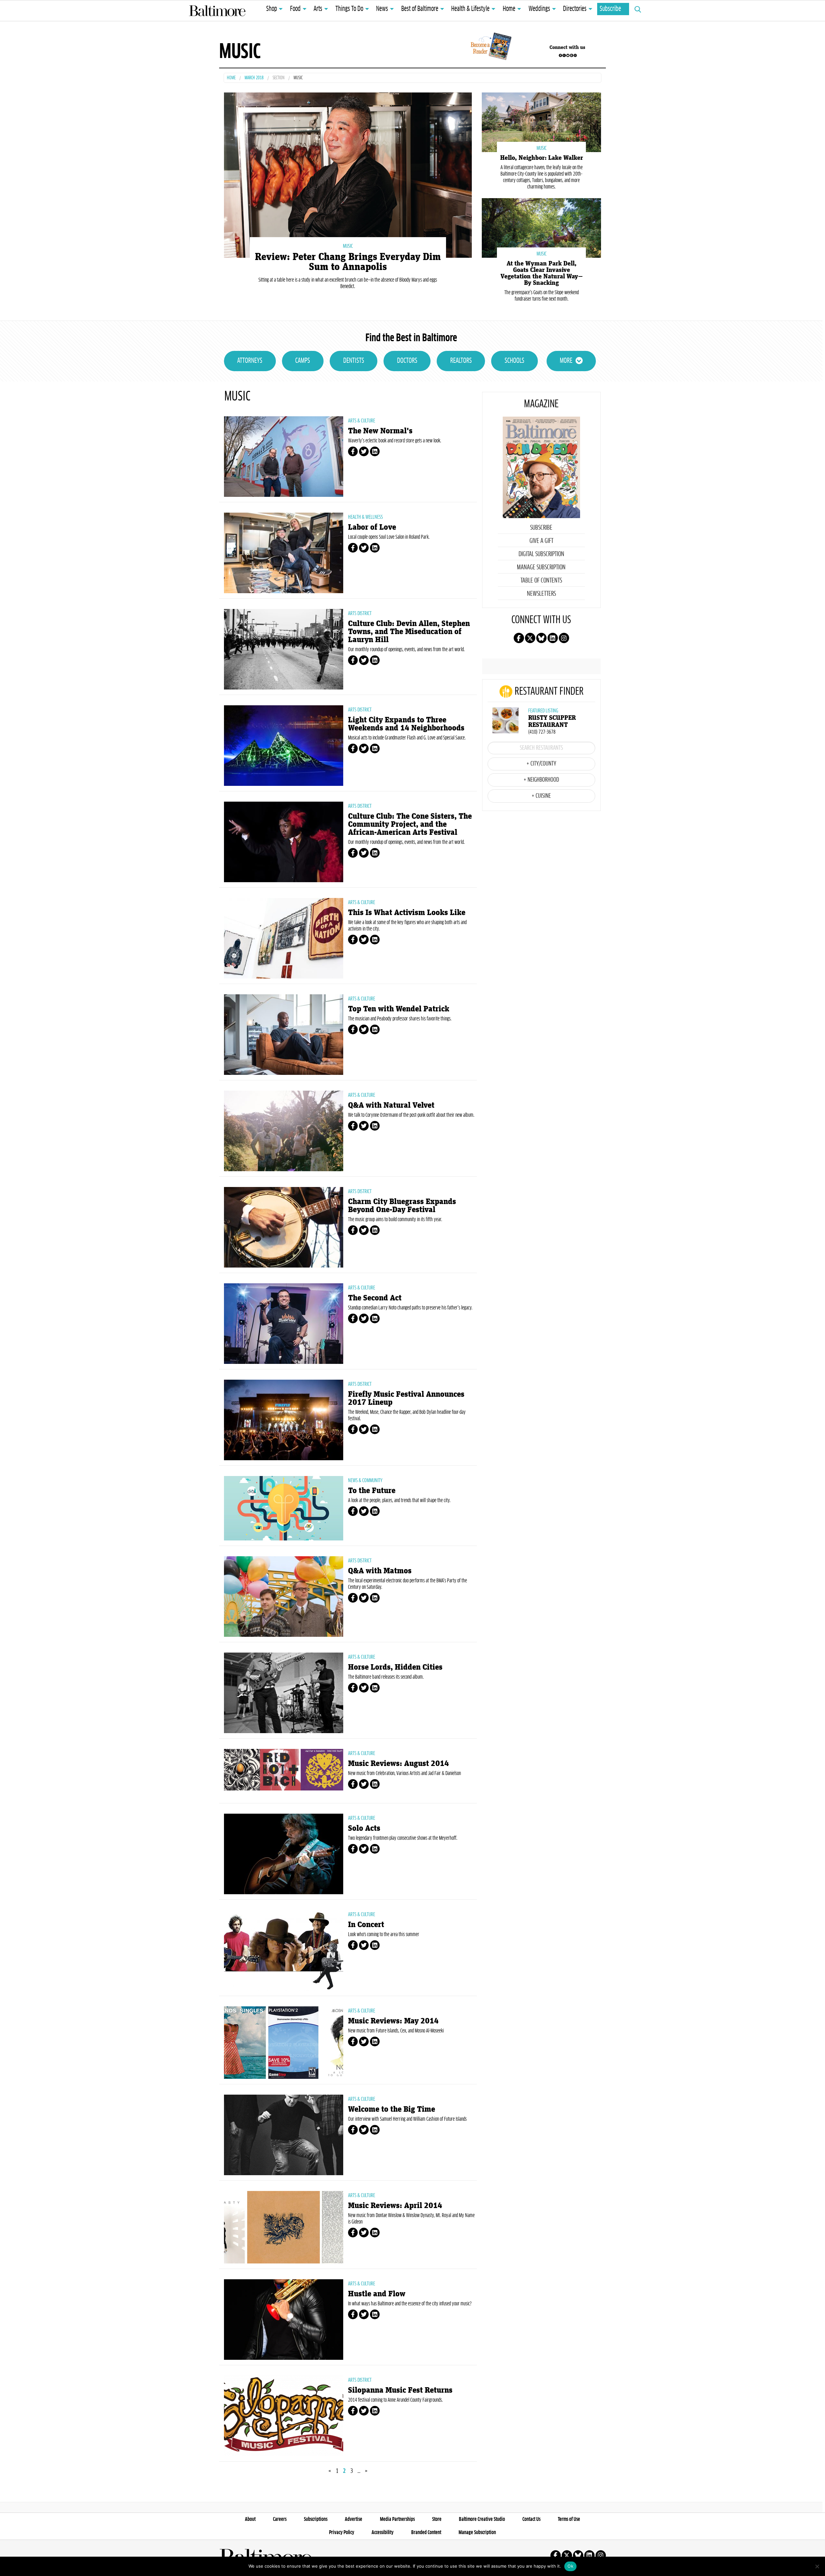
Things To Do (349, 9)
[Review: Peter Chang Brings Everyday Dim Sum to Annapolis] (348, 174)
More (566, 361)
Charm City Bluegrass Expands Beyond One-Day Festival (402, 1206)
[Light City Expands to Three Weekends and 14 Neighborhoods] (284, 746)
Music (348, 246)
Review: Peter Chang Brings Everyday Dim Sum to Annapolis (348, 262)
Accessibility (383, 2533)
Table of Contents (541, 581)
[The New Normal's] (284, 457)
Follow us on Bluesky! (568, 55)
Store (437, 2519)
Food (295, 9)
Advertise (354, 2519)
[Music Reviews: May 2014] (284, 2043)
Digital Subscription (541, 554)
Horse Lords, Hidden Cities (395, 1667)
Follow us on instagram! (575, 55)
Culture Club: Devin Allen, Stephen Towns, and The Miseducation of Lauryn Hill (409, 632)
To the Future (372, 1491)
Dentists (354, 361)
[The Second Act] (284, 1324)
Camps (303, 361)
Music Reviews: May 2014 (393, 2021)
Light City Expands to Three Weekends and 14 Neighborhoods (406, 724)
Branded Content (426, 2533)
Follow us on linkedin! (571, 55)
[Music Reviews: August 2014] (284, 1770)
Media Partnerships (397, 2519)
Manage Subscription (541, 567)
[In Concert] (284, 1950)
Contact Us (531, 2519)
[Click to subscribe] (490, 47)
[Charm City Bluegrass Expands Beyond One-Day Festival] (284, 1227)
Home (509, 9)
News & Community (365, 1481)
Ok (570, 2566)
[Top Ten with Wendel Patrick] (284, 1035)
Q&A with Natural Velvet (391, 1105)
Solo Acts (364, 1828)
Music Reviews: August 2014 (398, 1764)
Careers (280, 2519)
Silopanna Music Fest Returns (400, 2390)
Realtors (461, 361)
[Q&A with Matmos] (284, 1597)
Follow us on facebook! (560, 55)
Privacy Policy (342, 2533)
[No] (817, 2566)
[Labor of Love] (284, 553)
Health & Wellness (365, 517)
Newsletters (541, 594)
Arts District (360, 613)
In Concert (366, 1925)
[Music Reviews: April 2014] (284, 2227)
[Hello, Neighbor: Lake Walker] (541, 122)
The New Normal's (380, 431)
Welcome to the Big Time (392, 2109)
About (250, 2519)
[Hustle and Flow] (284, 2320)
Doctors (407, 361)
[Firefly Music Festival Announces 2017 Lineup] (284, 1420)
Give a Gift (541, 541)
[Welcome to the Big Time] (284, 2135)
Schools (514, 361)
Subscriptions (316, 2519)
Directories (575, 9)
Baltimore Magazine (217, 11)
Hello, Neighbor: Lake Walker (542, 158)
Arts (318, 9)
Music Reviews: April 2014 (395, 2206)
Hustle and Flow (377, 2294)
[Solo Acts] (284, 1854)
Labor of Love (372, 527)
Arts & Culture (362, 421)
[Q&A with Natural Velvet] (284, 1131)
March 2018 (254, 78)
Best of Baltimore (420, 9)
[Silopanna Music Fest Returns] (284, 2416)
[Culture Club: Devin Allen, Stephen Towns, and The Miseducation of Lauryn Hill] (284, 649)
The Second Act (375, 1298)
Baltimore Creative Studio (482, 2519)
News (382, 9)
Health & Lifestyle (470, 9)
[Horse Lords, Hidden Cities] (284, 1693)
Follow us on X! (564, 55)
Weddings (539, 9)
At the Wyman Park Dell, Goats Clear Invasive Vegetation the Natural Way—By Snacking (542, 273)
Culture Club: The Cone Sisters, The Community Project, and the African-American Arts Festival (410, 824)
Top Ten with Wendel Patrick (399, 1009)
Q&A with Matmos (380, 1571)
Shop (272, 9)
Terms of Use (569, 2519)
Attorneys (250, 361)
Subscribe (610, 9)
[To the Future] (284, 1508)
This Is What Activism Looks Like (407, 913)
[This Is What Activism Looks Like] (284, 938)
